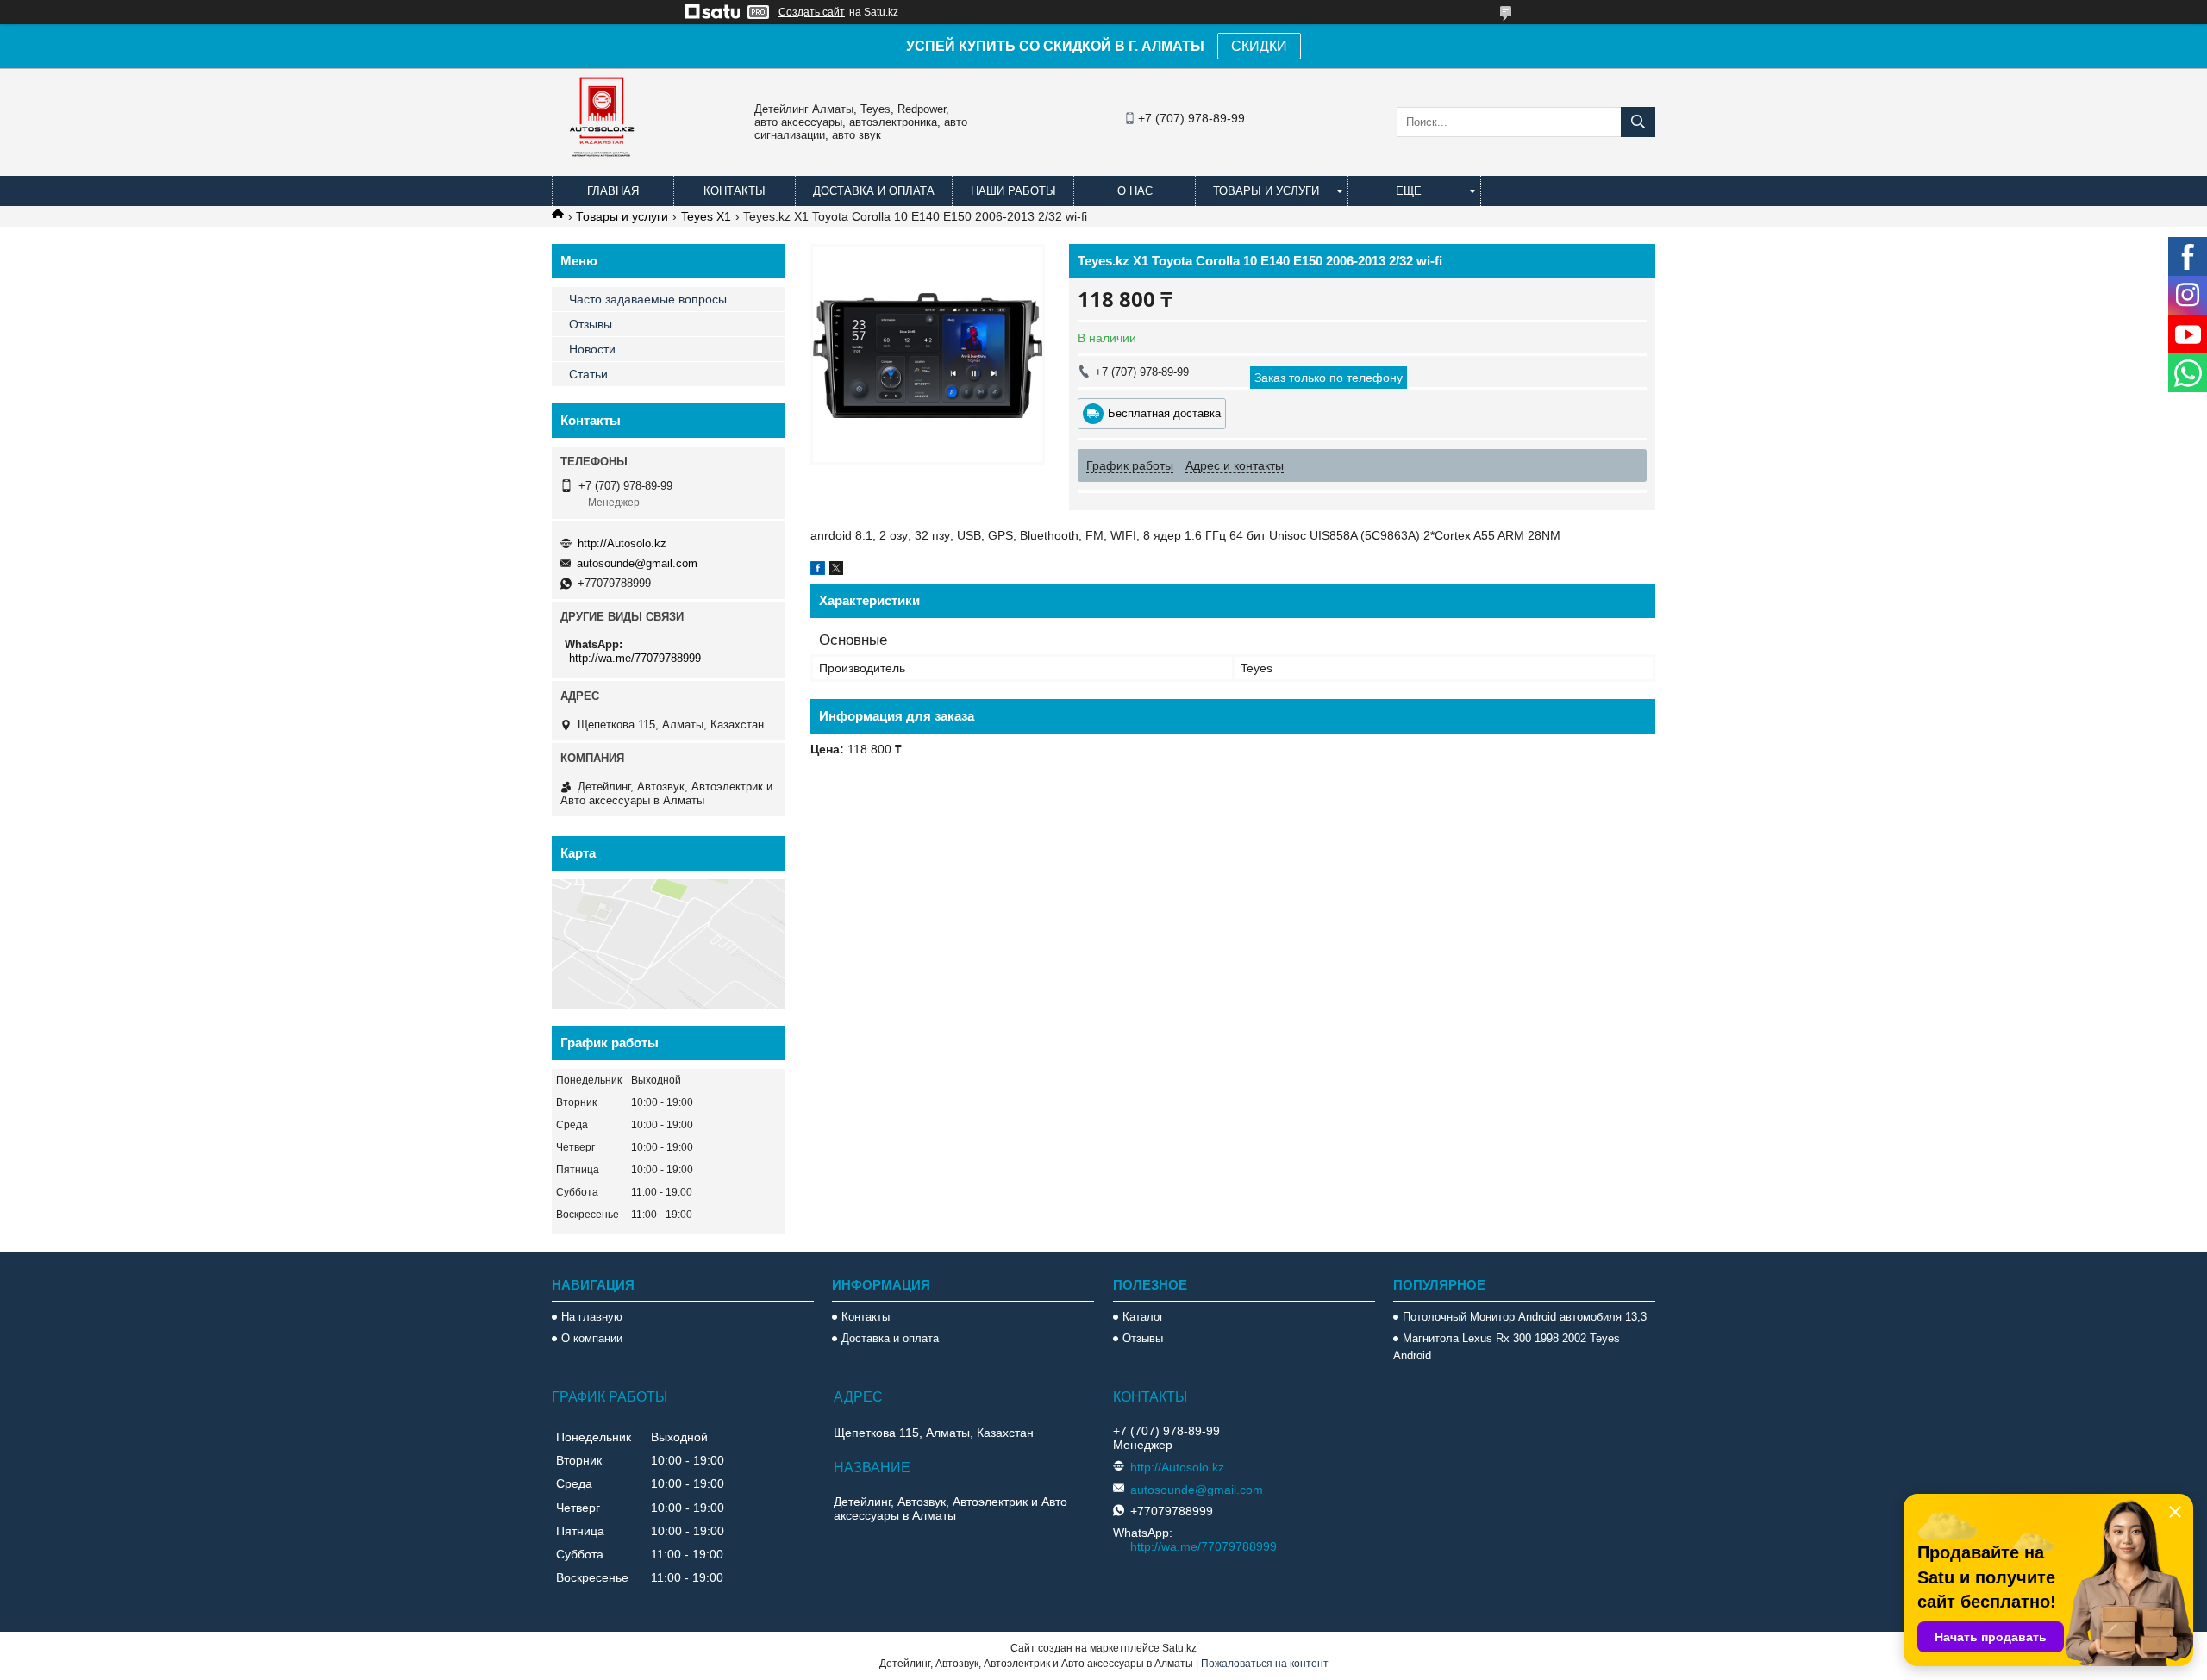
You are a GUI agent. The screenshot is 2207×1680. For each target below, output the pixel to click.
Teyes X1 (706, 216)
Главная (613, 191)
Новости (592, 349)
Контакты (735, 191)
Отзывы (591, 324)
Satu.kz (1179, 1648)
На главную (592, 1317)
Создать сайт (812, 12)
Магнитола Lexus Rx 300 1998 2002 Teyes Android (1507, 1347)
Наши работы (1013, 191)
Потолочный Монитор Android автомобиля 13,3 (1525, 1317)
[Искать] (1638, 122)
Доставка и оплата (874, 191)
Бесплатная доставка (1164, 413)
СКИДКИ (1259, 46)
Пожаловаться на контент (1265, 1664)
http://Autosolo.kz (622, 543)
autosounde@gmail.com (637, 563)
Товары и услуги (1266, 191)
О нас (1135, 191)
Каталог (1143, 1317)
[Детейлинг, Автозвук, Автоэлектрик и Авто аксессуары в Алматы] (603, 168)
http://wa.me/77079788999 (635, 658)
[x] (836, 571)
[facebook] (818, 571)
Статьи (588, 374)
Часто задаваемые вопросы (648, 299)
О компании (592, 1338)
